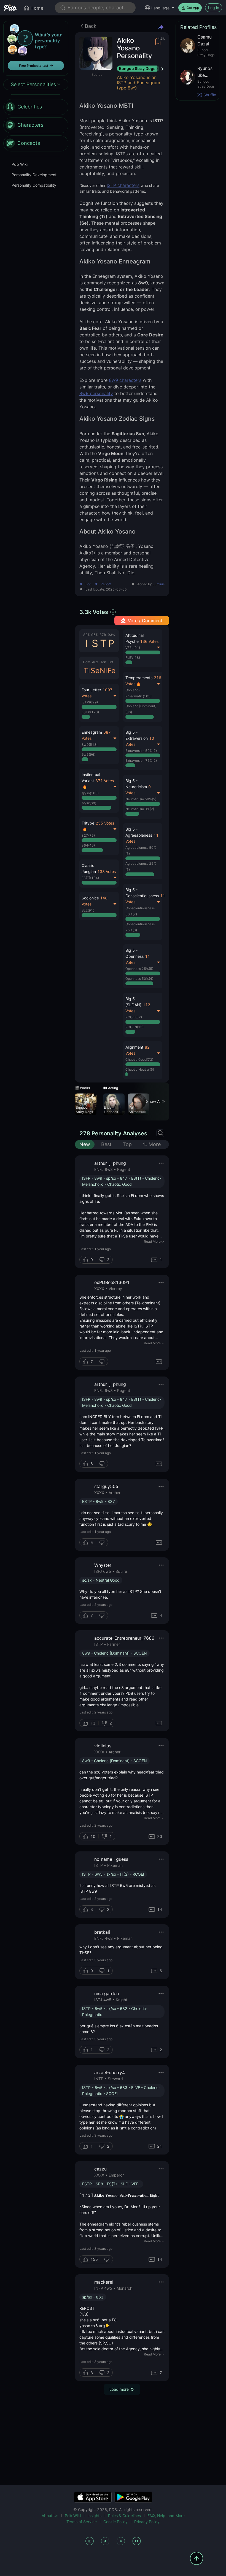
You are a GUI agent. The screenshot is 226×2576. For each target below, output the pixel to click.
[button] (143, 851)
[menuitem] (36, 107)
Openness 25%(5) (139, 969)
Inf (111, 662)
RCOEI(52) (134, 1017)
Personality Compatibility (34, 185)
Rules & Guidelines (124, 2516)
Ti (87, 670)
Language (160, 8)
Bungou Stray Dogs (137, 68)
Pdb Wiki (20, 164)
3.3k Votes (94, 612)
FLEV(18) (133, 658)
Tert (103, 662)
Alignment (134, 1047)
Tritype (88, 823)
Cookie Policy (115, 2522)
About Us (50, 2516)
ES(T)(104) (90, 878)
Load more (119, 2389)
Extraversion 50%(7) (141, 751)
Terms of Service (82, 2522)
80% (87, 635)
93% (111, 635)
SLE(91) (88, 910)
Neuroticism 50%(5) (141, 799)
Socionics (90, 898)
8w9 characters (125, 380)
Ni (103, 670)
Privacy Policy (147, 2522)
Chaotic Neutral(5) (140, 1069)
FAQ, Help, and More (166, 2516)
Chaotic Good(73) (139, 1059)
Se (95, 670)
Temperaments (139, 678)
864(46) (88, 845)
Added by (151, 584)
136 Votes (149, 641)
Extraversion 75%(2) (141, 761)
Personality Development (34, 175)
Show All (154, 1101)
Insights (94, 2516)
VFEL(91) (133, 648)
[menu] (36, 125)
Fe (111, 670)
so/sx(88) (89, 803)
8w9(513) (90, 745)
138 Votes (107, 871)
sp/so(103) (90, 793)
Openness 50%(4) (139, 979)
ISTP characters (123, 185)
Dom (87, 662)
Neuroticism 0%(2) (140, 809)
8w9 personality (96, 393)
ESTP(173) (90, 712)
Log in (214, 8)
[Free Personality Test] (36, 48)
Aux (95, 662)
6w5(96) (88, 754)
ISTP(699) (90, 702)
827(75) (88, 835)
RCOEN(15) (134, 1027)
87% (103, 635)
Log (88, 584)
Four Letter (91, 690)
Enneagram (92, 732)
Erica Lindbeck (111, 1110)
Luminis (159, 584)
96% (95, 635)
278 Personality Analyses (113, 1133)
